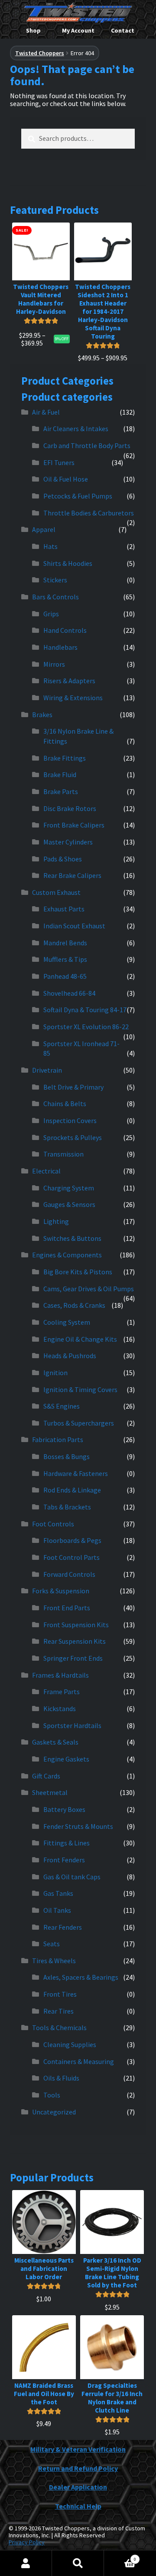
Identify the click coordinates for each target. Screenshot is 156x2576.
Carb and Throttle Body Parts (87, 445)
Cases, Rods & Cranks (74, 1305)
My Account (78, 30)
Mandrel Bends (65, 943)
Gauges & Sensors (69, 1204)
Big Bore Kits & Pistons (78, 1272)
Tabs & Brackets (67, 1507)
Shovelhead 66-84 (69, 993)
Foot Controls (53, 1524)
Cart (120, 2556)
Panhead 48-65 (65, 976)
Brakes (42, 715)
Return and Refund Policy (78, 2468)
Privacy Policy (27, 2542)
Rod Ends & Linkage (72, 1490)
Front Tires (60, 1994)
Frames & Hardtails (60, 1675)
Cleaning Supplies (70, 2044)
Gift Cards (46, 1776)
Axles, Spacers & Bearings (81, 1977)
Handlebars (60, 647)
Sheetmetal (50, 1792)
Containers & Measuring (79, 2061)
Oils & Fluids (61, 2078)
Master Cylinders (68, 842)
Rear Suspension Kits (75, 1641)
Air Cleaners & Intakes (76, 429)
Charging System (69, 1188)
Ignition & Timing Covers (80, 1389)
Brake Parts (61, 791)
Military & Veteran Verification (78, 2449)
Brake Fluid (60, 774)
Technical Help (78, 2506)
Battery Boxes (64, 1809)
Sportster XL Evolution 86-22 (86, 1027)
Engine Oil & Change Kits (80, 1339)
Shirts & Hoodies (68, 563)
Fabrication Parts (58, 1439)
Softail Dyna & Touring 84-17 (85, 1010)
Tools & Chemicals (59, 2028)
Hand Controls (65, 630)
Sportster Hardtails (72, 1725)
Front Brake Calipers (74, 825)
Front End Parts (67, 1608)
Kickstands (60, 1708)
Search (78, 2563)
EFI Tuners (59, 462)
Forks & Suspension (61, 1591)
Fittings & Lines (67, 1843)
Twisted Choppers (40, 53)
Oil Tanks (57, 1910)
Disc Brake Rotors (70, 808)
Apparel (44, 529)
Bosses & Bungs (67, 1456)
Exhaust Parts (64, 909)
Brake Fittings (65, 758)
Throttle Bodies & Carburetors (89, 513)
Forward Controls (69, 1574)
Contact (123, 30)
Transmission (63, 1154)
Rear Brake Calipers (72, 875)
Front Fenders (64, 1860)
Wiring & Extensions (73, 698)
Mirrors (54, 664)
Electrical (46, 1171)
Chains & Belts (65, 1104)
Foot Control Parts (71, 1557)
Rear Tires (58, 2011)
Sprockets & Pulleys (73, 1137)
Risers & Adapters (69, 681)
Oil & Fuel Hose (66, 479)
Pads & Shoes (63, 859)
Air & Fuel (46, 412)
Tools (52, 2095)
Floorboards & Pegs (72, 1540)
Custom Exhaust (56, 892)
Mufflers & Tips (65, 959)
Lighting (56, 1221)
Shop (33, 30)
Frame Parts (62, 1692)
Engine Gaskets (66, 1759)
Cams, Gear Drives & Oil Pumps (89, 1289)
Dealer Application (78, 2487)
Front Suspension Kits (76, 1625)
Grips (51, 614)
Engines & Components (67, 1255)
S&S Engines (62, 1406)
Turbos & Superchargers (79, 1423)
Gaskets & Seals (55, 1742)
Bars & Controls (55, 597)
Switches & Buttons (72, 1238)
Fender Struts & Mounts (78, 1826)
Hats (50, 546)
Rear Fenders (63, 1927)
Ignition (55, 1373)
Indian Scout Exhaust (74, 926)
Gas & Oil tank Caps (72, 1877)
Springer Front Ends (73, 1658)
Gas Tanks (58, 1893)
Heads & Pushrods (70, 1356)
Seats (52, 1944)
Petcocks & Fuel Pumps (78, 496)
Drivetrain (47, 1070)
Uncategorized (54, 2112)
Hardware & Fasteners (76, 1473)
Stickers (55, 580)
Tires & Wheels (54, 1961)
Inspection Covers (70, 1120)
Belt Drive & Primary (73, 1087)
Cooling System (67, 1322)
